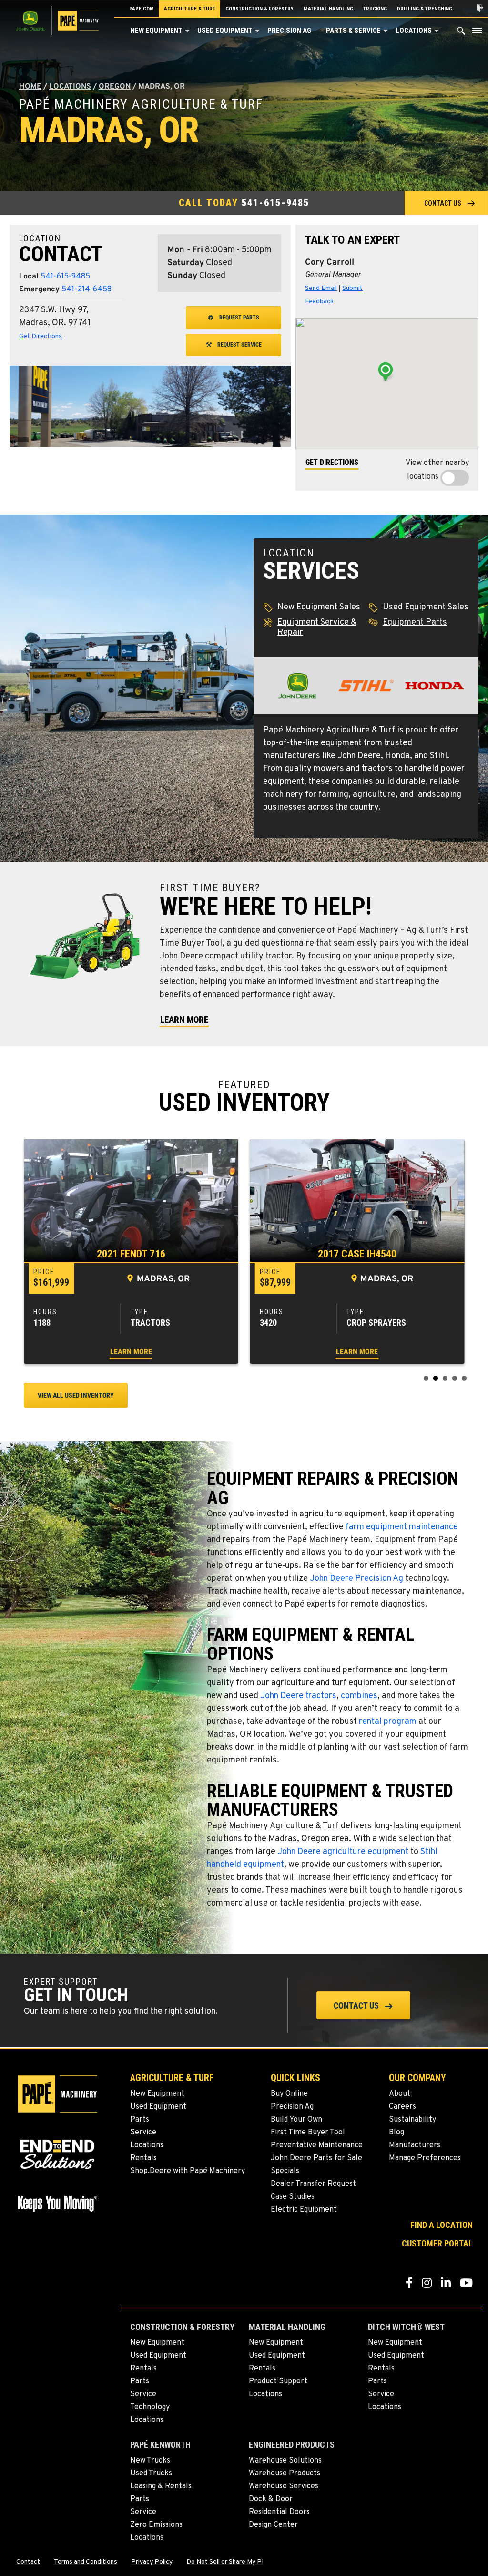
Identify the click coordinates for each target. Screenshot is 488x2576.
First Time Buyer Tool (308, 2133)
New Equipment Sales (319, 607)
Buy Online (289, 2094)
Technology (150, 2407)
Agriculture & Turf (190, 9)
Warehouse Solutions (285, 2461)
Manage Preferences (425, 2158)
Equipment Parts (415, 623)
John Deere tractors (298, 1696)
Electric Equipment (304, 2210)
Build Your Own (296, 2120)
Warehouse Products (285, 2473)
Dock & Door (271, 2499)
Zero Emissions (156, 2525)
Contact (28, 2562)
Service (143, 2133)
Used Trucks (151, 2473)
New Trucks (150, 2461)
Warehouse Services (284, 2486)
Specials (285, 2171)
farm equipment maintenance (402, 1527)
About (400, 2094)
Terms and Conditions (86, 2562)
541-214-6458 (86, 289)
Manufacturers (415, 2145)
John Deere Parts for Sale (316, 2158)
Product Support (278, 2381)
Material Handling (328, 9)
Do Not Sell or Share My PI (225, 2562)
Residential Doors (279, 2512)
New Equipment (157, 31)
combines (359, 1696)
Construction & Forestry (259, 9)
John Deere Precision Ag (356, 1579)
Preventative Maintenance (317, 2145)
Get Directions (41, 336)
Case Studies (293, 2197)
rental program (388, 1722)
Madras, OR (163, 1279)
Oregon (115, 87)
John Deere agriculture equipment (343, 1852)
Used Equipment (225, 31)
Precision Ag (289, 31)
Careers (402, 2107)
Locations (414, 31)
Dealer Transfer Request (313, 2184)
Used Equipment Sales (426, 607)
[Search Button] (461, 33)
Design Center (273, 2525)
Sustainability (412, 2120)
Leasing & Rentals (161, 2486)
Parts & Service (353, 31)
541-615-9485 (275, 203)
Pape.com (142, 9)
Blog (396, 2133)
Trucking (375, 9)
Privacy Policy (152, 2562)
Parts (140, 2120)
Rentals (143, 2158)
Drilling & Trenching (425, 9)
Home (30, 87)
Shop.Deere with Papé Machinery (188, 2171)
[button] (187, 31)
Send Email (321, 288)
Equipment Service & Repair (317, 628)
